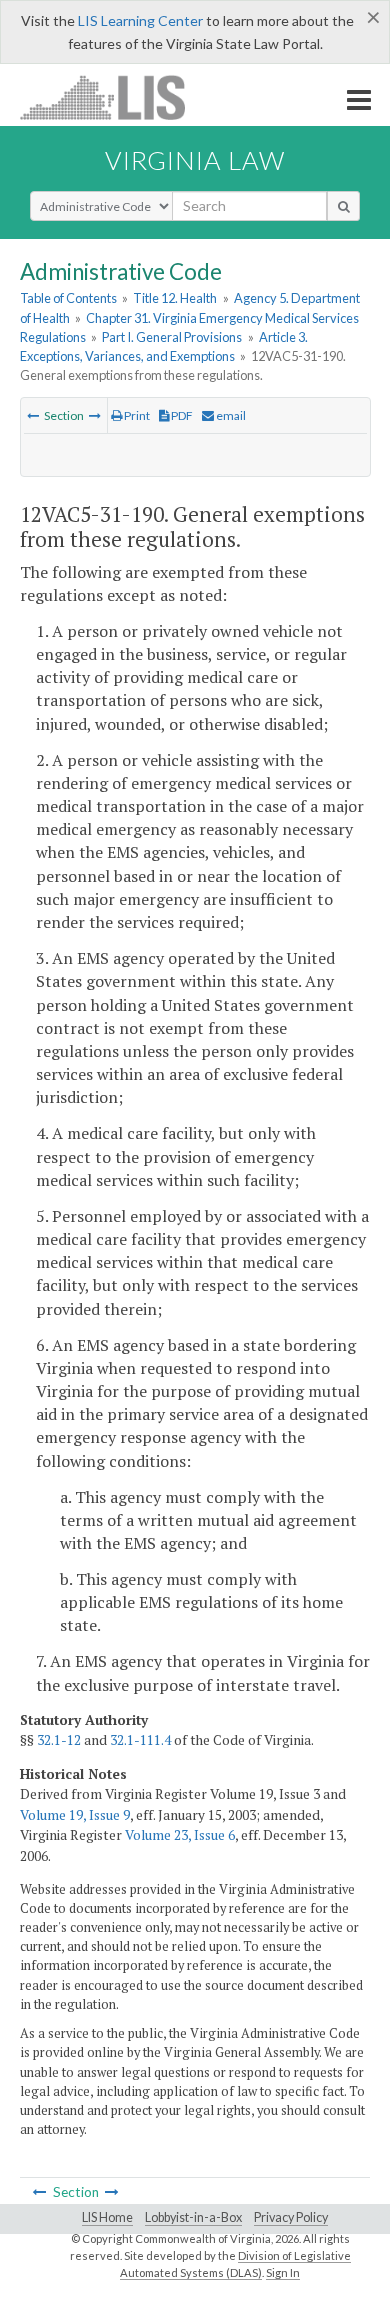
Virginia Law (195, 160)
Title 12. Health (175, 298)
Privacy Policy (291, 2217)
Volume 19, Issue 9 (75, 1815)
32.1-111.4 (140, 1740)
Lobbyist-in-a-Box (193, 2217)
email (230, 415)
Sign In (283, 2272)
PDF (181, 415)
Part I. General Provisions (172, 337)
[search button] (343, 206)
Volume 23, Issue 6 (180, 1835)
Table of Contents (68, 298)
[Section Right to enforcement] (95, 415)
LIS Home (107, 2217)
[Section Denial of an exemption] (33, 415)
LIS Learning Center (140, 20)
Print (136, 415)
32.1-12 (59, 1740)
